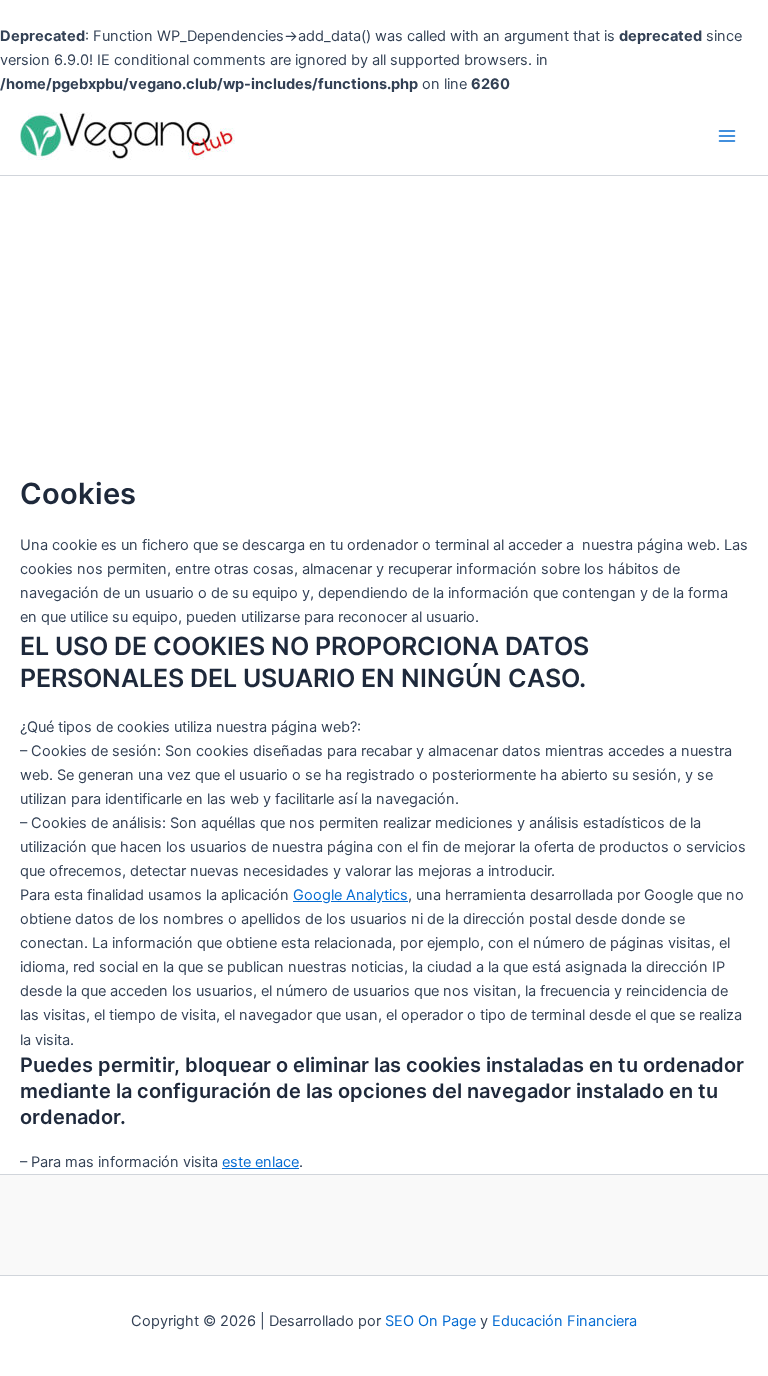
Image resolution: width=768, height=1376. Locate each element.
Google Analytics (350, 895)
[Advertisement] (384, 326)
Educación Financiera (564, 1321)
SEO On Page (430, 1321)
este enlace (260, 1162)
